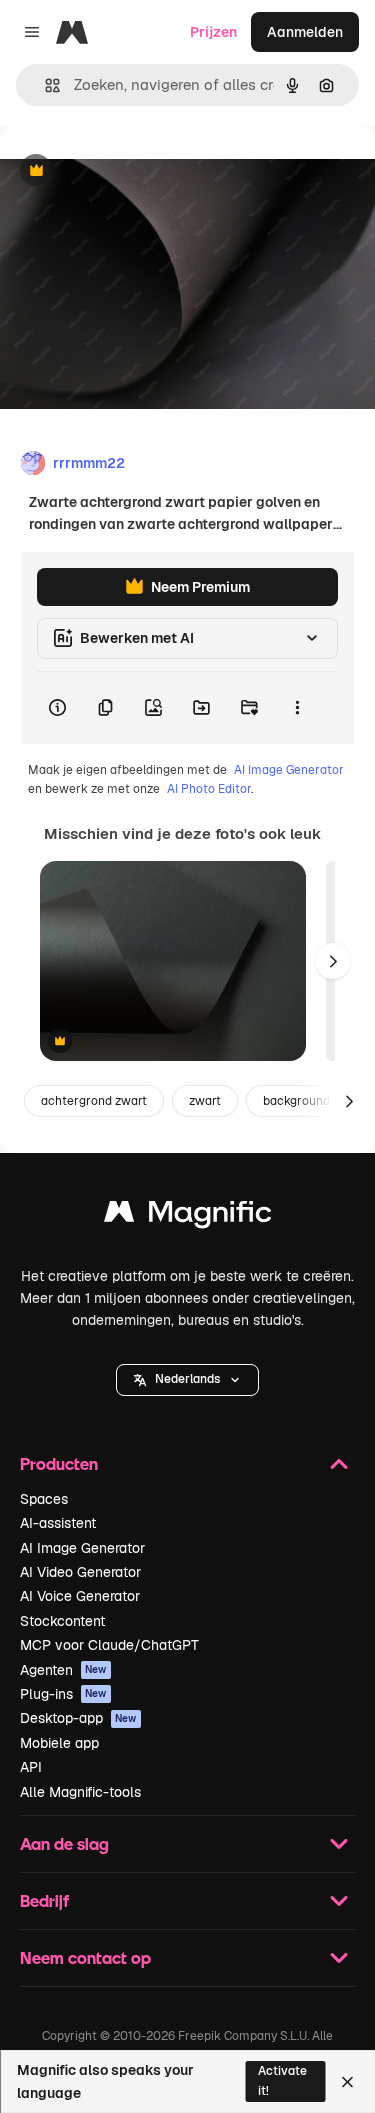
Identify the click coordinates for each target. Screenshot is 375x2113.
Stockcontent (62, 1621)
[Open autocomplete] (44, 85)
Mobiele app (59, 1743)
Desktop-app (78, 1718)
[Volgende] (333, 961)
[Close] (347, 2082)
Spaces (44, 1499)
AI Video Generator (80, 1572)
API (31, 1767)
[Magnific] (188, 1216)
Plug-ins (63, 1694)
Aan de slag (64, 1843)
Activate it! (282, 2080)
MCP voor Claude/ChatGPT (109, 1645)
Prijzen (213, 32)
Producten (59, 1463)
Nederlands (187, 1379)
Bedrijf (44, 1900)
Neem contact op (85, 1957)
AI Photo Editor (209, 789)
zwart (205, 1101)
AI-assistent (58, 1523)
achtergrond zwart (94, 1101)
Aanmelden (305, 32)
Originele (131, 171)
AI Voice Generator (80, 1596)
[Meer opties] (297, 708)
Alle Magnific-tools (80, 1792)
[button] (187, 1380)
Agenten (63, 1670)
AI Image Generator (289, 770)
